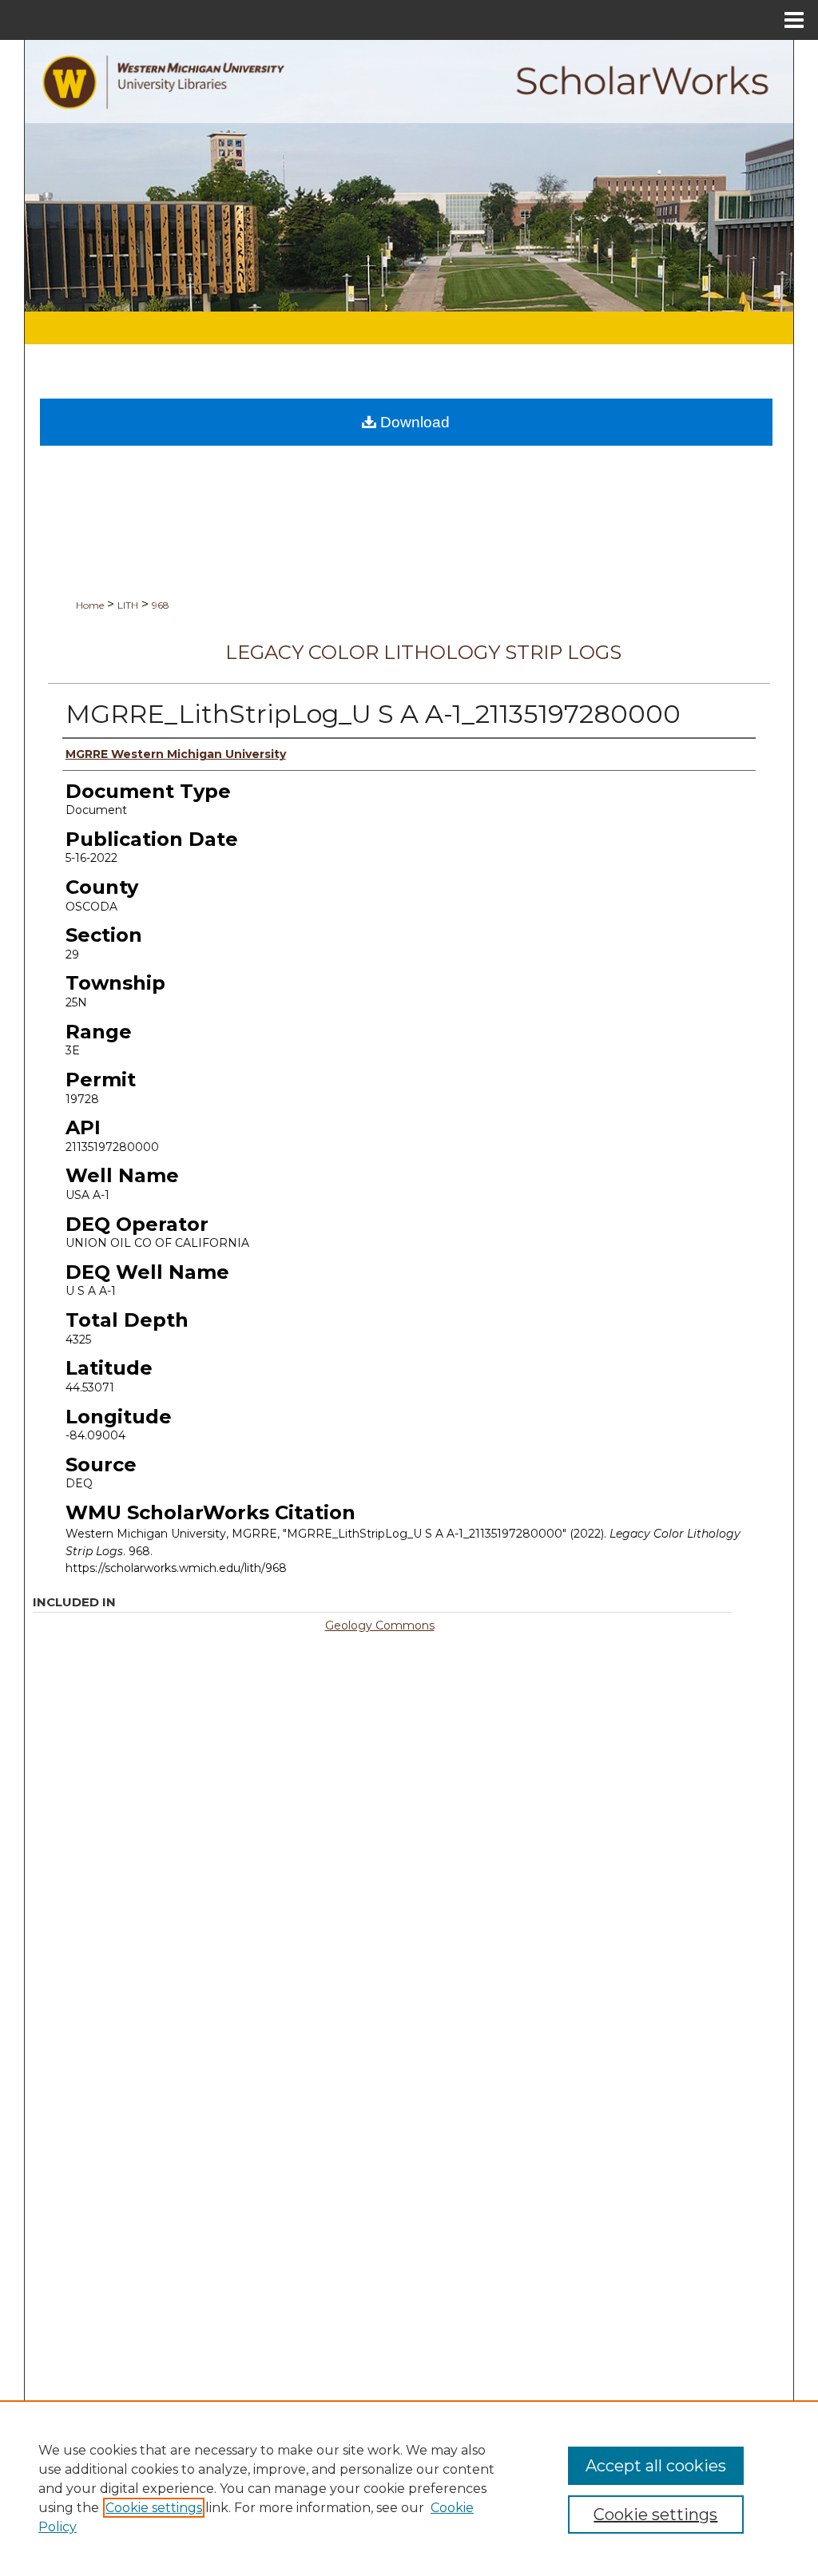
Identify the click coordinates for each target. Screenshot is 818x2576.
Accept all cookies (656, 2466)
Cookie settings (154, 2508)
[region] (409, 2488)
